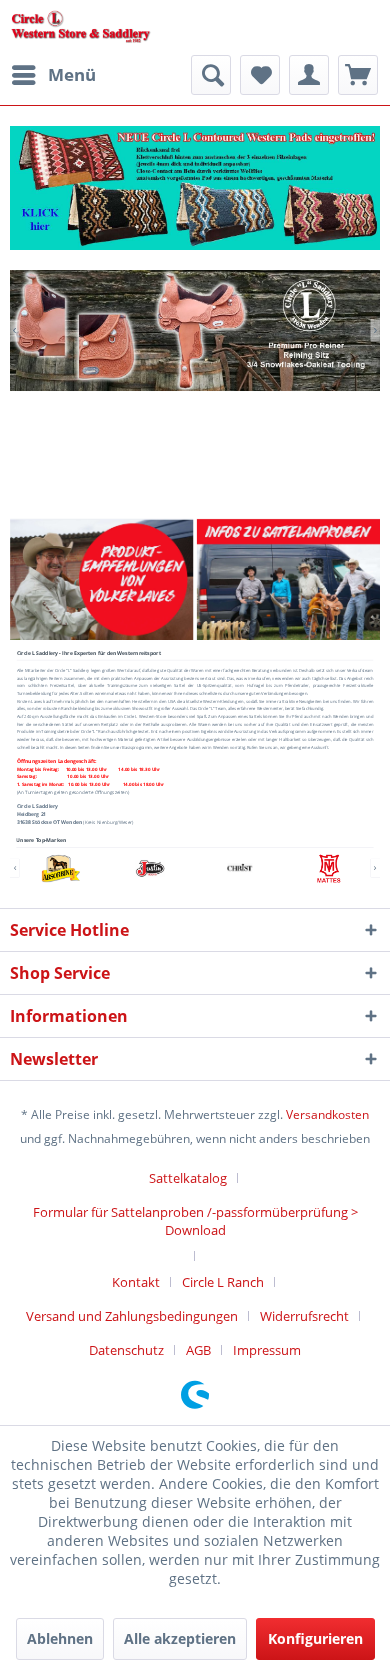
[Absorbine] (61, 868)
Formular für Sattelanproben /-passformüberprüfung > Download (195, 1221)
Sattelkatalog (188, 1178)
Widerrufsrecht (304, 1316)
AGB (198, 1350)
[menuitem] (53, 75)
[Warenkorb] (358, 75)
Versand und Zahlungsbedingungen (132, 1316)
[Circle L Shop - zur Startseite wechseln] (81, 27)
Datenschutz (126, 1350)
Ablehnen (60, 1638)
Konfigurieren (315, 1638)
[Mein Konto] (309, 75)
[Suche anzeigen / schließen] (211, 75)
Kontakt (136, 1282)
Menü (72, 74)
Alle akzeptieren (180, 1638)
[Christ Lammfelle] (240, 868)
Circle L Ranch (223, 1282)
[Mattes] (329, 868)
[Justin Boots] (150, 868)
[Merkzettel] (260, 75)
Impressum (267, 1350)
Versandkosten (327, 1114)
